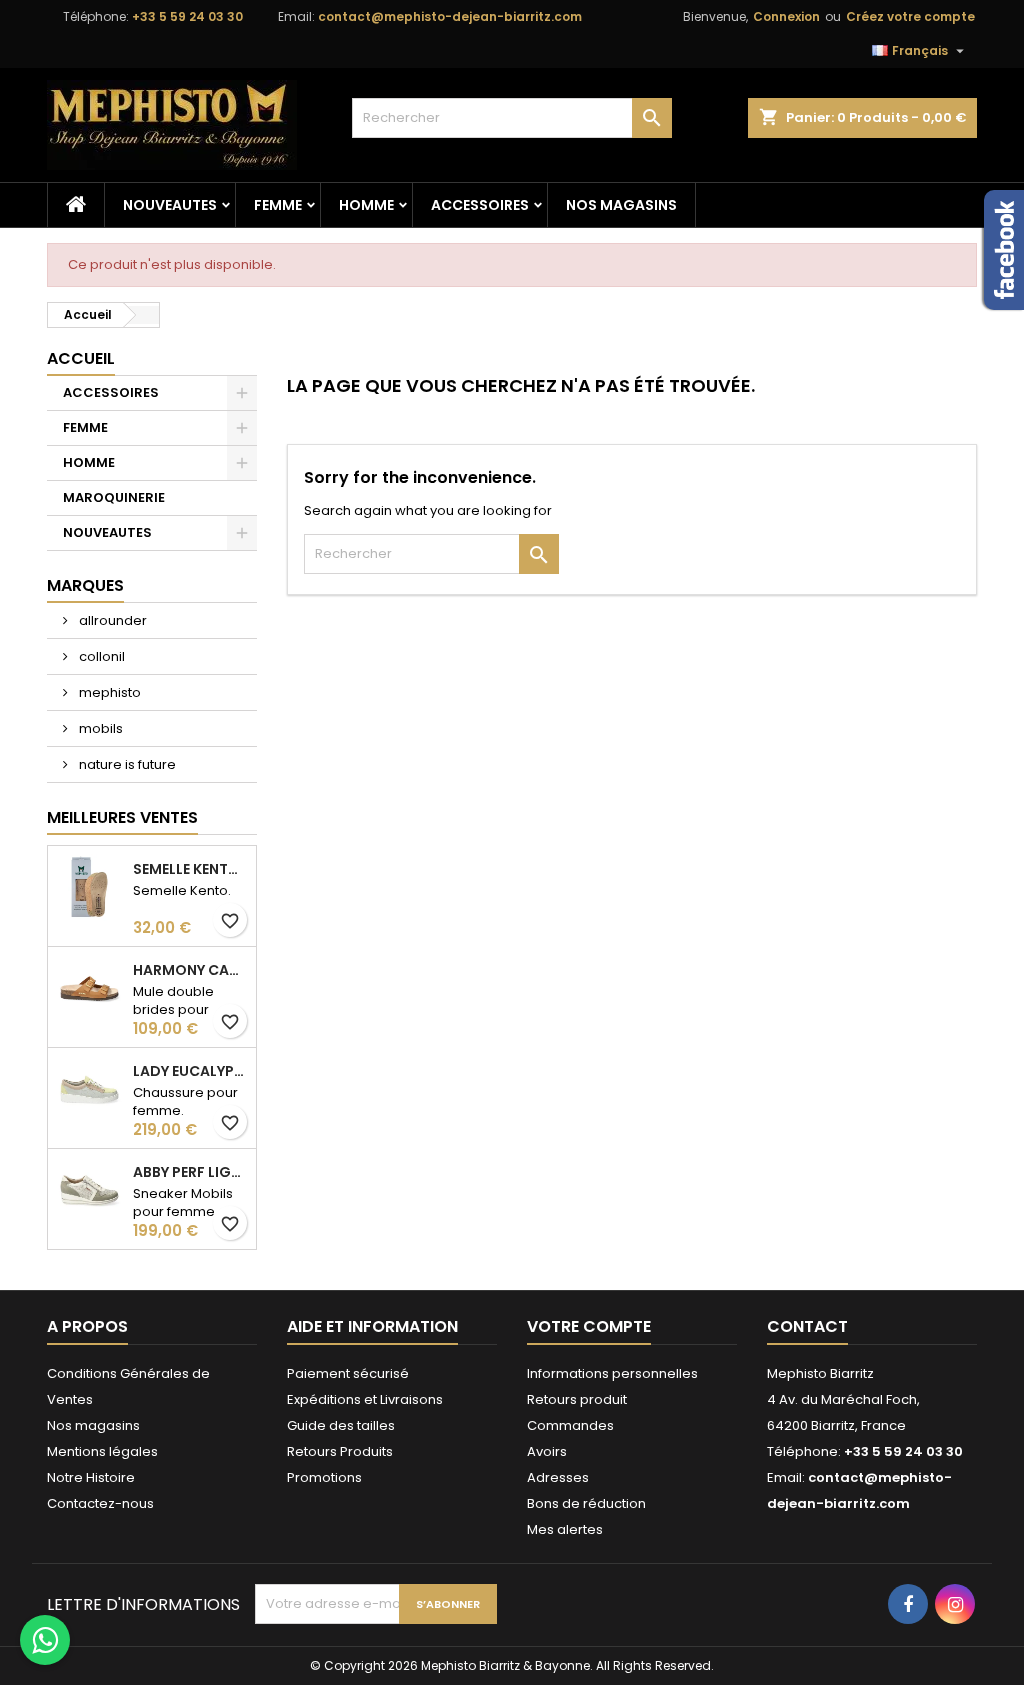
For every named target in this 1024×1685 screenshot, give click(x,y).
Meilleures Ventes (122, 817)
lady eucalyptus (190, 1071)
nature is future (126, 764)
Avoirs (547, 1451)
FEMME (278, 205)
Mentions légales (102, 1451)
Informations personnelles (612, 1373)
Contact (807, 1326)
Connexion (786, 16)
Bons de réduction (586, 1503)
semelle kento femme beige (190, 869)
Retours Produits (340, 1451)
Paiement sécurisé (348, 1373)
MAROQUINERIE (114, 497)
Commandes (570, 1425)
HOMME (366, 205)
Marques (85, 585)
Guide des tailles (341, 1425)
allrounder (111, 620)
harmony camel (190, 970)
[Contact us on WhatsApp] (45, 1640)
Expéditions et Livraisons (365, 1399)
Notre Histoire (91, 1477)
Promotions (324, 1477)
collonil (100, 656)
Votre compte (589, 1326)
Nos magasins (621, 205)
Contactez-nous (100, 1503)
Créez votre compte (910, 16)
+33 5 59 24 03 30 (187, 16)
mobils (99, 728)
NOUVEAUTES (170, 205)
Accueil (81, 358)
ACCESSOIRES (480, 205)
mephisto (108, 692)
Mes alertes (565, 1529)
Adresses (558, 1477)
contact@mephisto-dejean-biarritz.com (450, 16)
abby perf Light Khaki (190, 1172)
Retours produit (577, 1399)
